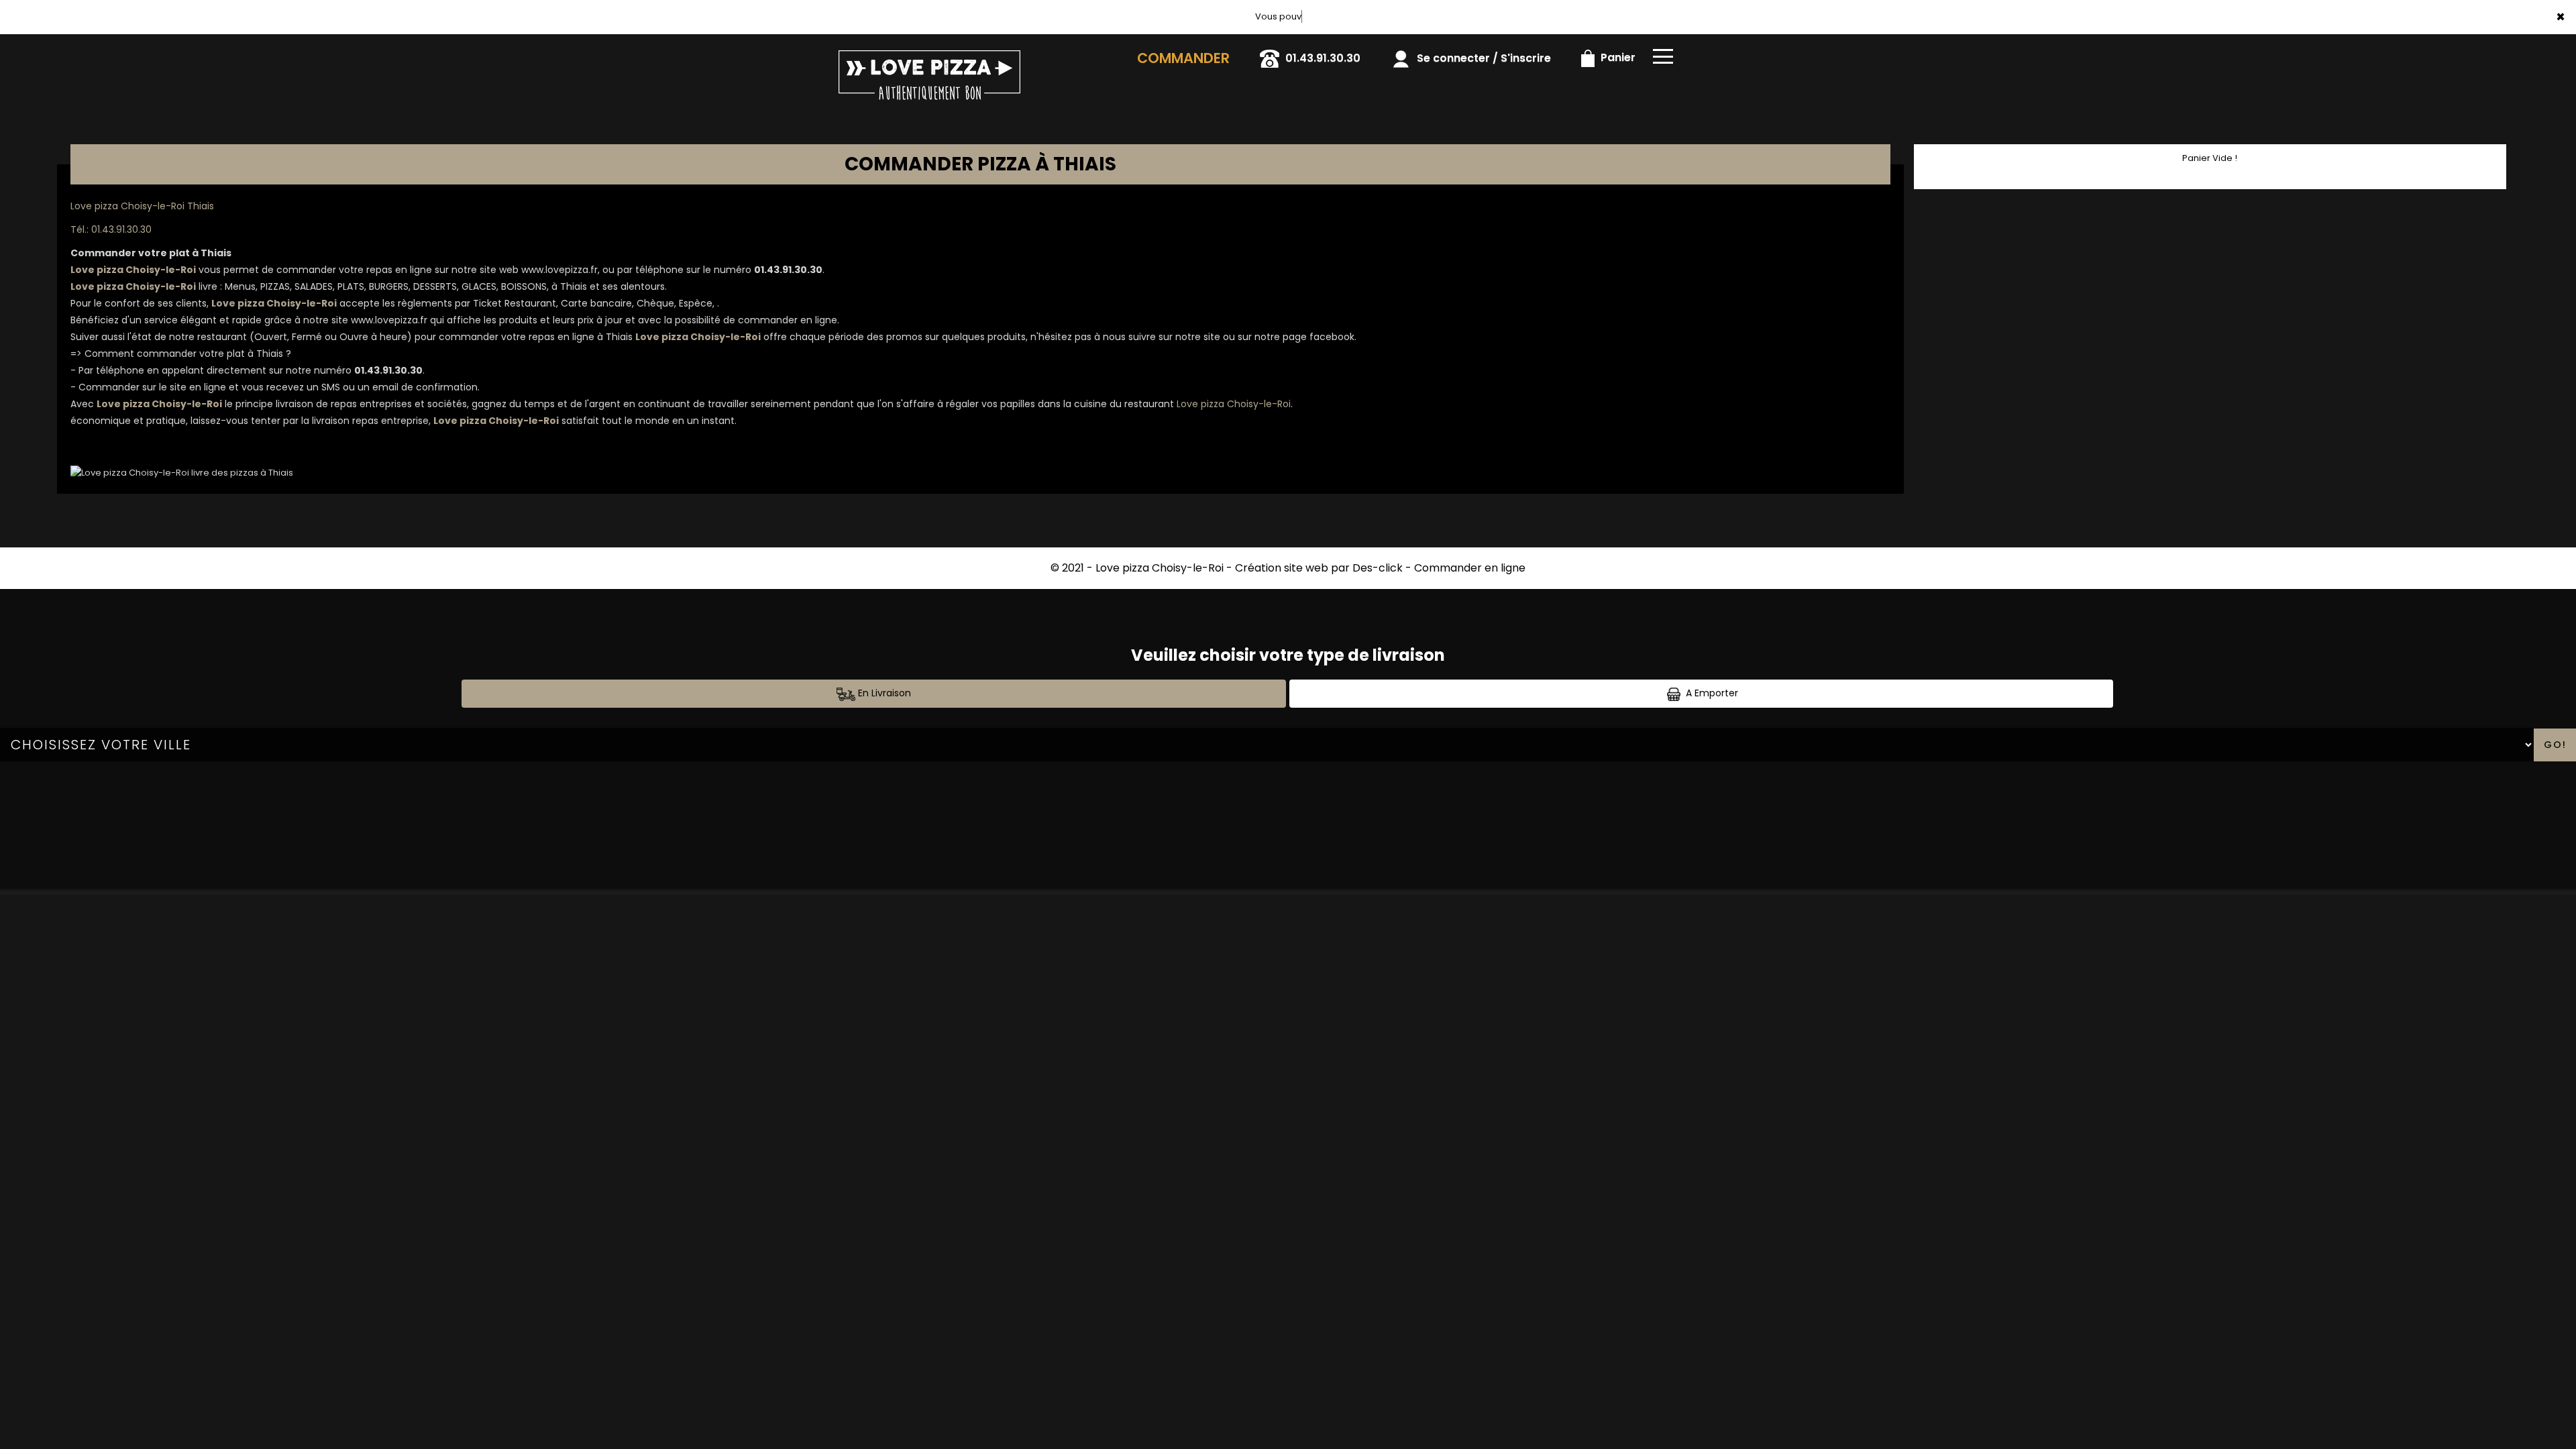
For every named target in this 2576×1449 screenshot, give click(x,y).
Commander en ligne (1470, 568)
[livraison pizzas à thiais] (941, 53)
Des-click (1378, 568)
